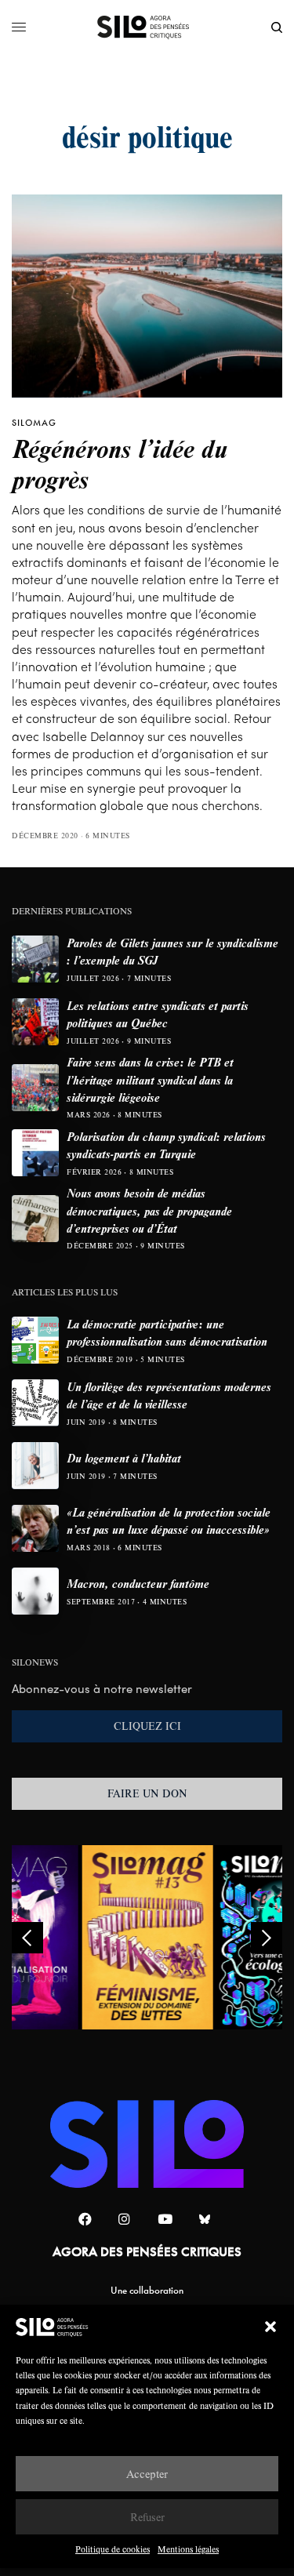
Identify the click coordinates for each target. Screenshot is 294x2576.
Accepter (147, 2474)
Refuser (147, 2517)
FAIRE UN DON (147, 1793)
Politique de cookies (113, 2549)
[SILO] (147, 27)
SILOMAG (34, 423)
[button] (270, 2327)
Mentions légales (188, 2549)
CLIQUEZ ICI (147, 1726)
